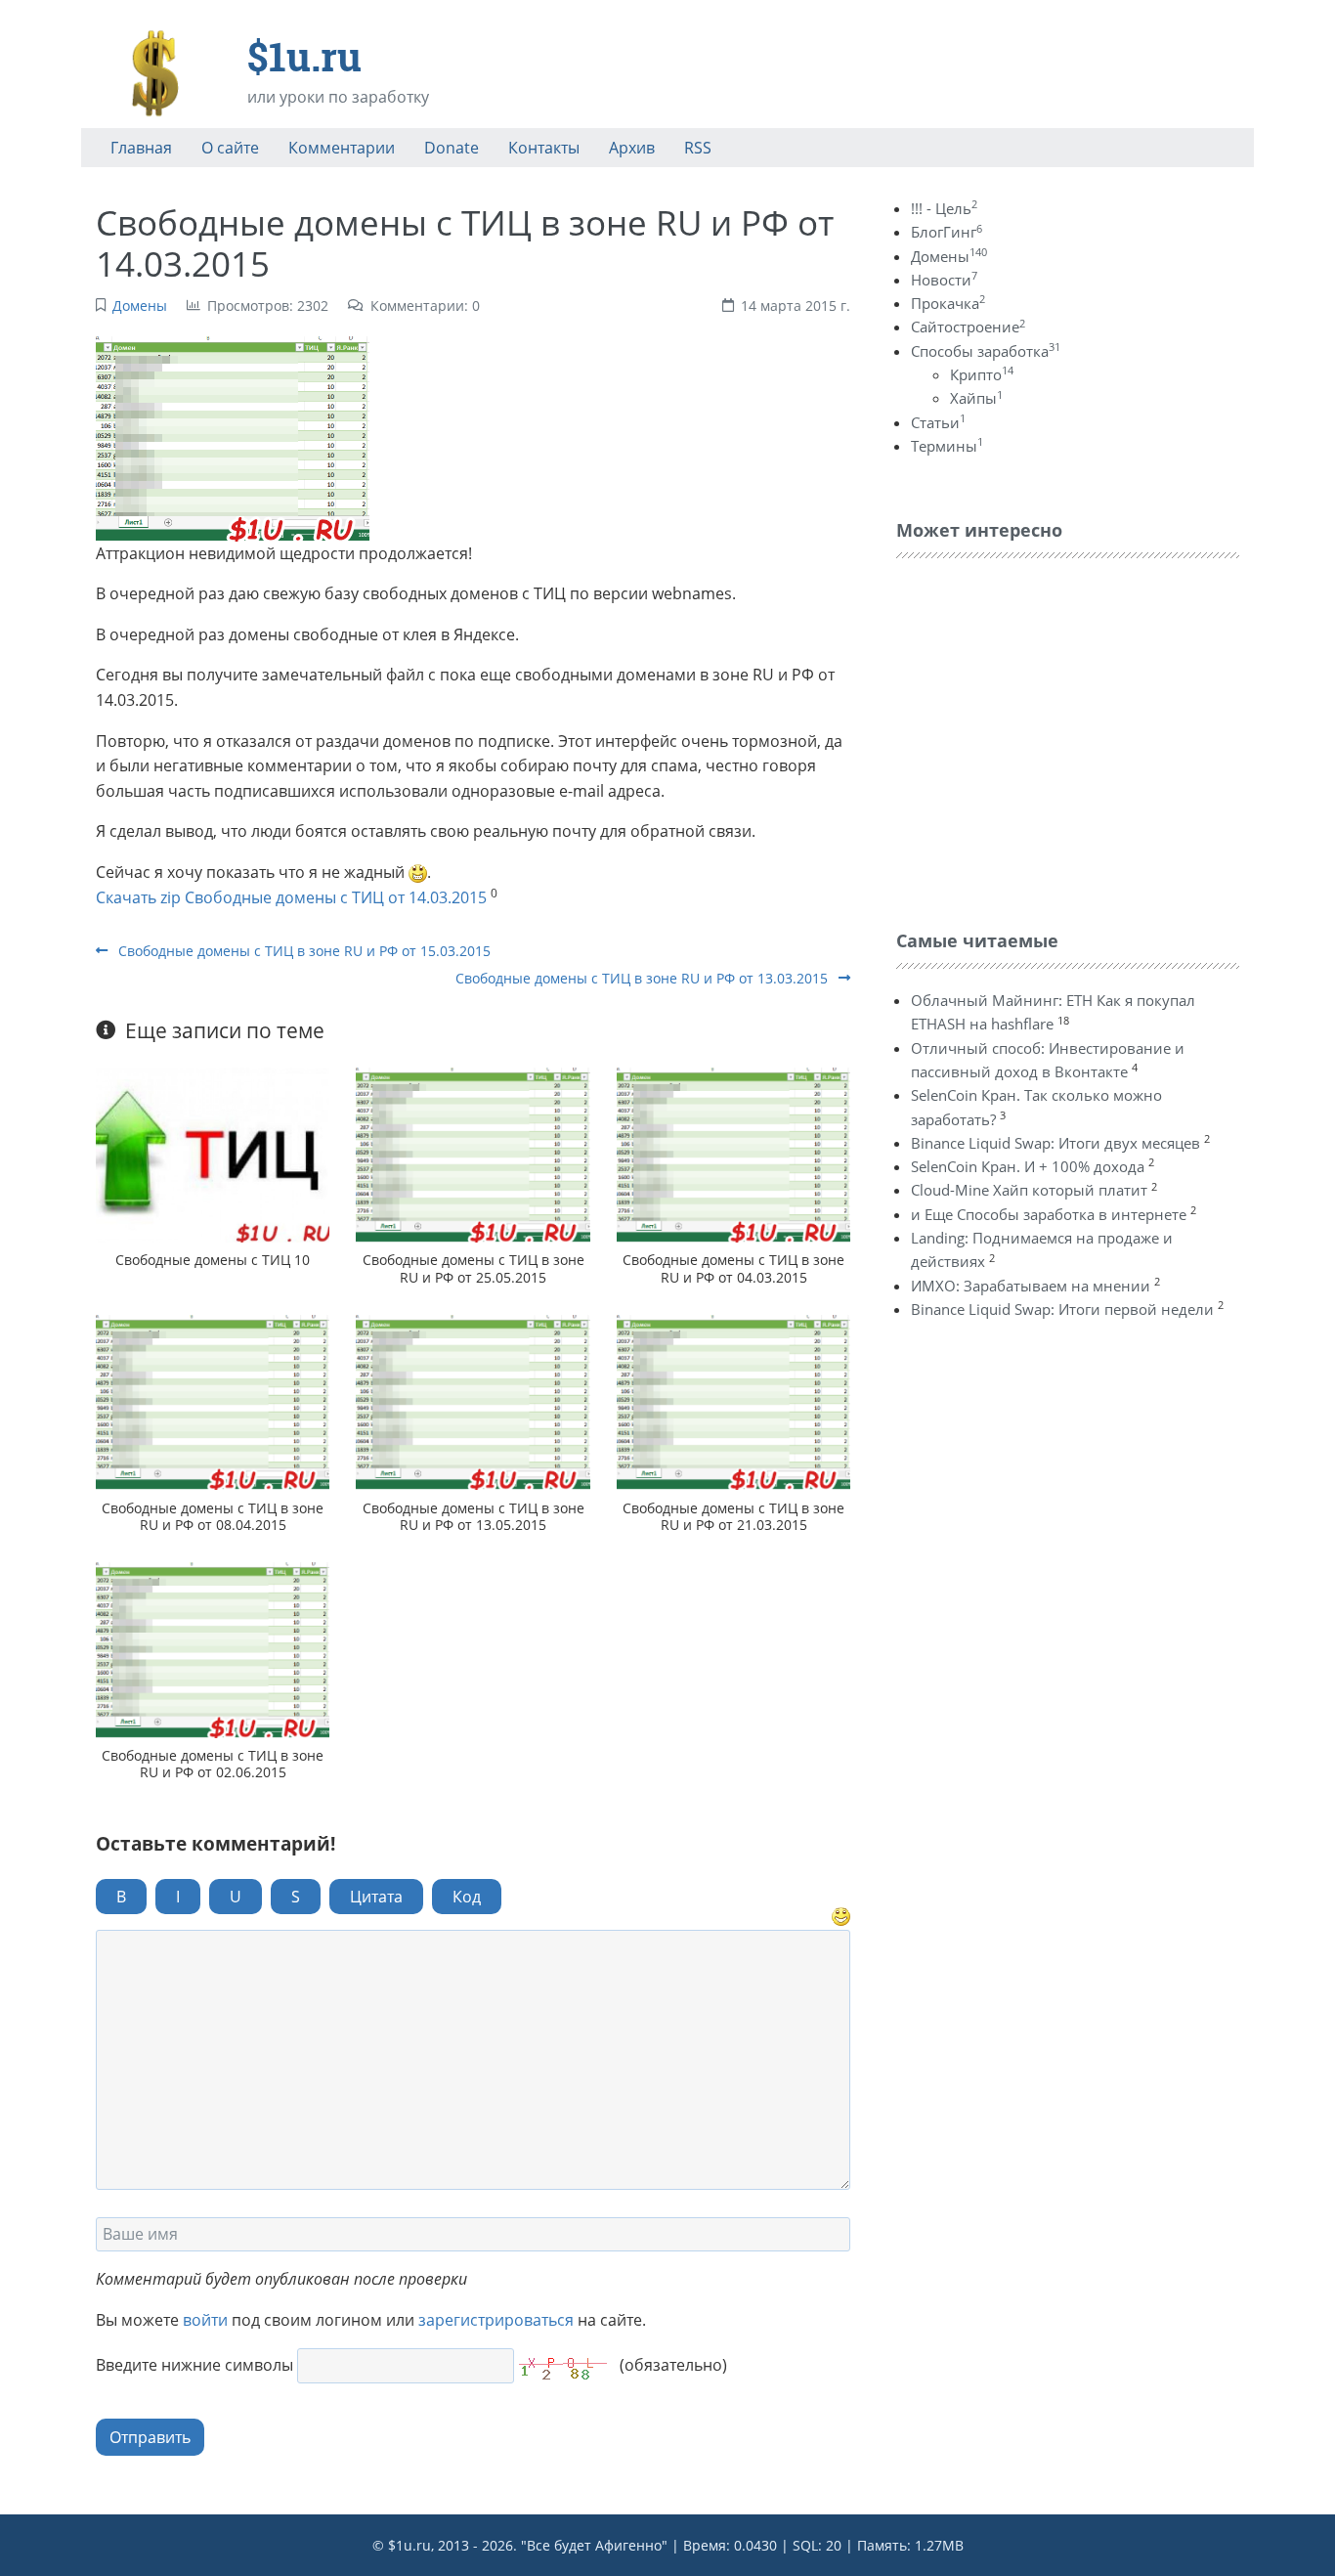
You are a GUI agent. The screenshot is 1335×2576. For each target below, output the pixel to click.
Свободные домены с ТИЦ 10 (213, 1260)
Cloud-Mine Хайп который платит (1029, 1190)
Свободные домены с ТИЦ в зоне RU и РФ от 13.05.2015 (474, 1516)
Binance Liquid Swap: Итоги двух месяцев (1055, 1143)
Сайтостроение (968, 327)
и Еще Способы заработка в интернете (1049, 1214)
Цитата (376, 1897)
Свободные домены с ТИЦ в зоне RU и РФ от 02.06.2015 (213, 1764)
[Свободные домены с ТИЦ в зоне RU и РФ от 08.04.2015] (213, 1403)
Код (467, 1897)
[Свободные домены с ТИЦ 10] (213, 1156)
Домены (140, 306)
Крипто (982, 374)
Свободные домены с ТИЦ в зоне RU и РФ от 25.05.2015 (474, 1268)
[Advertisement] (1043, 739)
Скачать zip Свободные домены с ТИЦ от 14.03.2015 (291, 897)
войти (205, 2320)
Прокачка (948, 303)
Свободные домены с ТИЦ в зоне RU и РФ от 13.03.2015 (644, 978)
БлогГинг (947, 232)
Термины (947, 446)
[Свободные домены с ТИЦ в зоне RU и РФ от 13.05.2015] (473, 1403)
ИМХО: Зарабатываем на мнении (1031, 1286)
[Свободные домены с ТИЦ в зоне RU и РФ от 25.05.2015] (473, 1156)
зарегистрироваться (496, 2320)
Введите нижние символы (194, 2365)
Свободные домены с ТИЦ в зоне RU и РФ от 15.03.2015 (302, 951)
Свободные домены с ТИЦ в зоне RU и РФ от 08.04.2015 (213, 1516)
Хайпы (976, 398)
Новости (944, 280)
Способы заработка (986, 351)
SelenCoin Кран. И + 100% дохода (1028, 1166)
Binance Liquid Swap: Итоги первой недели (1062, 1309)
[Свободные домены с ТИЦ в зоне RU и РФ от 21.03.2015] (733, 1403)
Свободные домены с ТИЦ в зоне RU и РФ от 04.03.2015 (733, 1268)
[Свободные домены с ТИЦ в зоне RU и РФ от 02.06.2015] (213, 1650)
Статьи (938, 422)
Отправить (150, 2437)
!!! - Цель (944, 208)
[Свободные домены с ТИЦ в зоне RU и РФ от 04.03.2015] (733, 1156)
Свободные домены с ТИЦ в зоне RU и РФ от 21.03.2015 (733, 1516)
